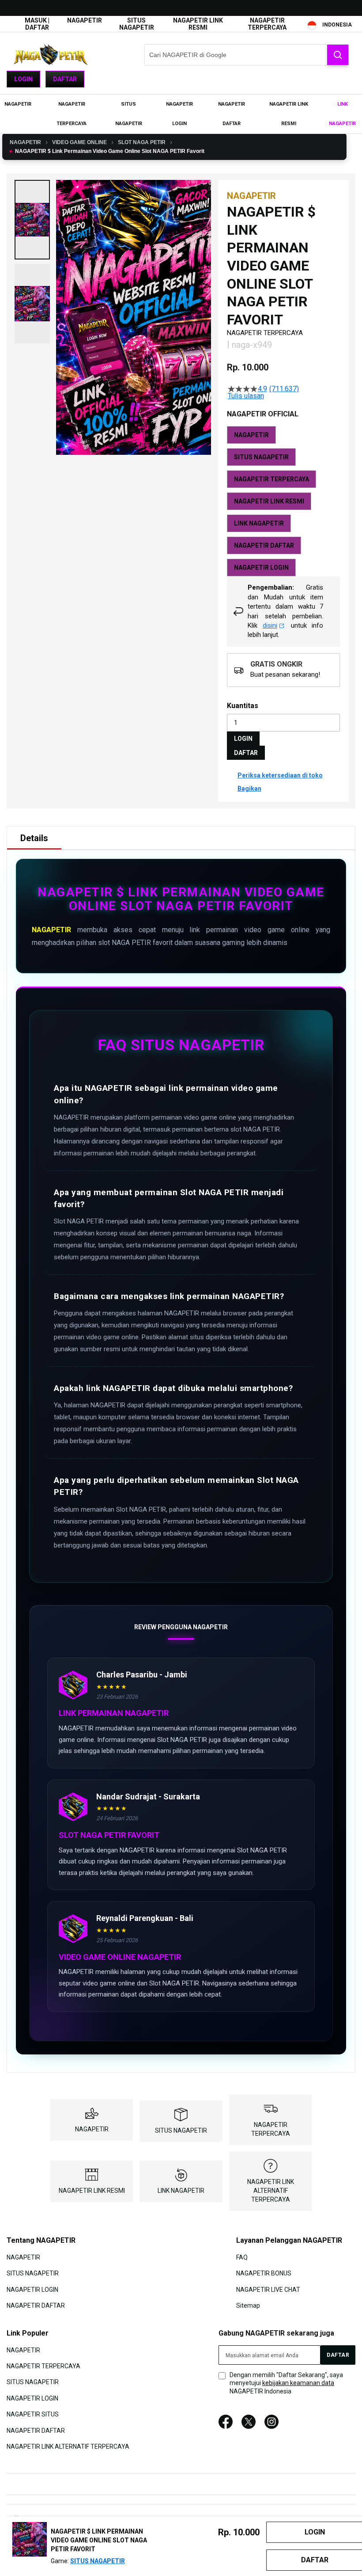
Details (34, 838)
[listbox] (283, 501)
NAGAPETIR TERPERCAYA (267, 24)
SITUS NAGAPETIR (137, 24)
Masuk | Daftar (37, 24)
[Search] (338, 55)
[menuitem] (18, 104)
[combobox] (247, 55)
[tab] (34, 838)
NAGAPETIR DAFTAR (36, 2305)
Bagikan (249, 789)
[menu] (181, 114)
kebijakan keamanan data (298, 2383)
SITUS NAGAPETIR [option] (261, 457)
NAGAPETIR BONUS (264, 2273)
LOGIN (243, 739)
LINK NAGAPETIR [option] (259, 523)
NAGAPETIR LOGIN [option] (261, 568)
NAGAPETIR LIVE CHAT (268, 2289)
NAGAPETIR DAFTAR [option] (264, 545)
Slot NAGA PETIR (142, 142)
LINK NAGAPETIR (181, 2191)
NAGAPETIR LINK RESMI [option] (269, 501)
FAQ (242, 2257)
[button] (32, 220)
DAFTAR (246, 753)
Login (23, 79)
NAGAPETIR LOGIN (32, 2289)
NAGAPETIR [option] (251, 435)
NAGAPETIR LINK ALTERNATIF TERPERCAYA (271, 2191)
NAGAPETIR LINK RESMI (198, 24)
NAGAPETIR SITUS (33, 2414)
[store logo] (51, 55)
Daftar (65, 79)
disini (270, 625)
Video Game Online (79, 142)
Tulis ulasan (246, 396)
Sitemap (248, 2305)
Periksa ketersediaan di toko (280, 775)
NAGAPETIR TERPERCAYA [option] (271, 479)
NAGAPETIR (85, 20)
